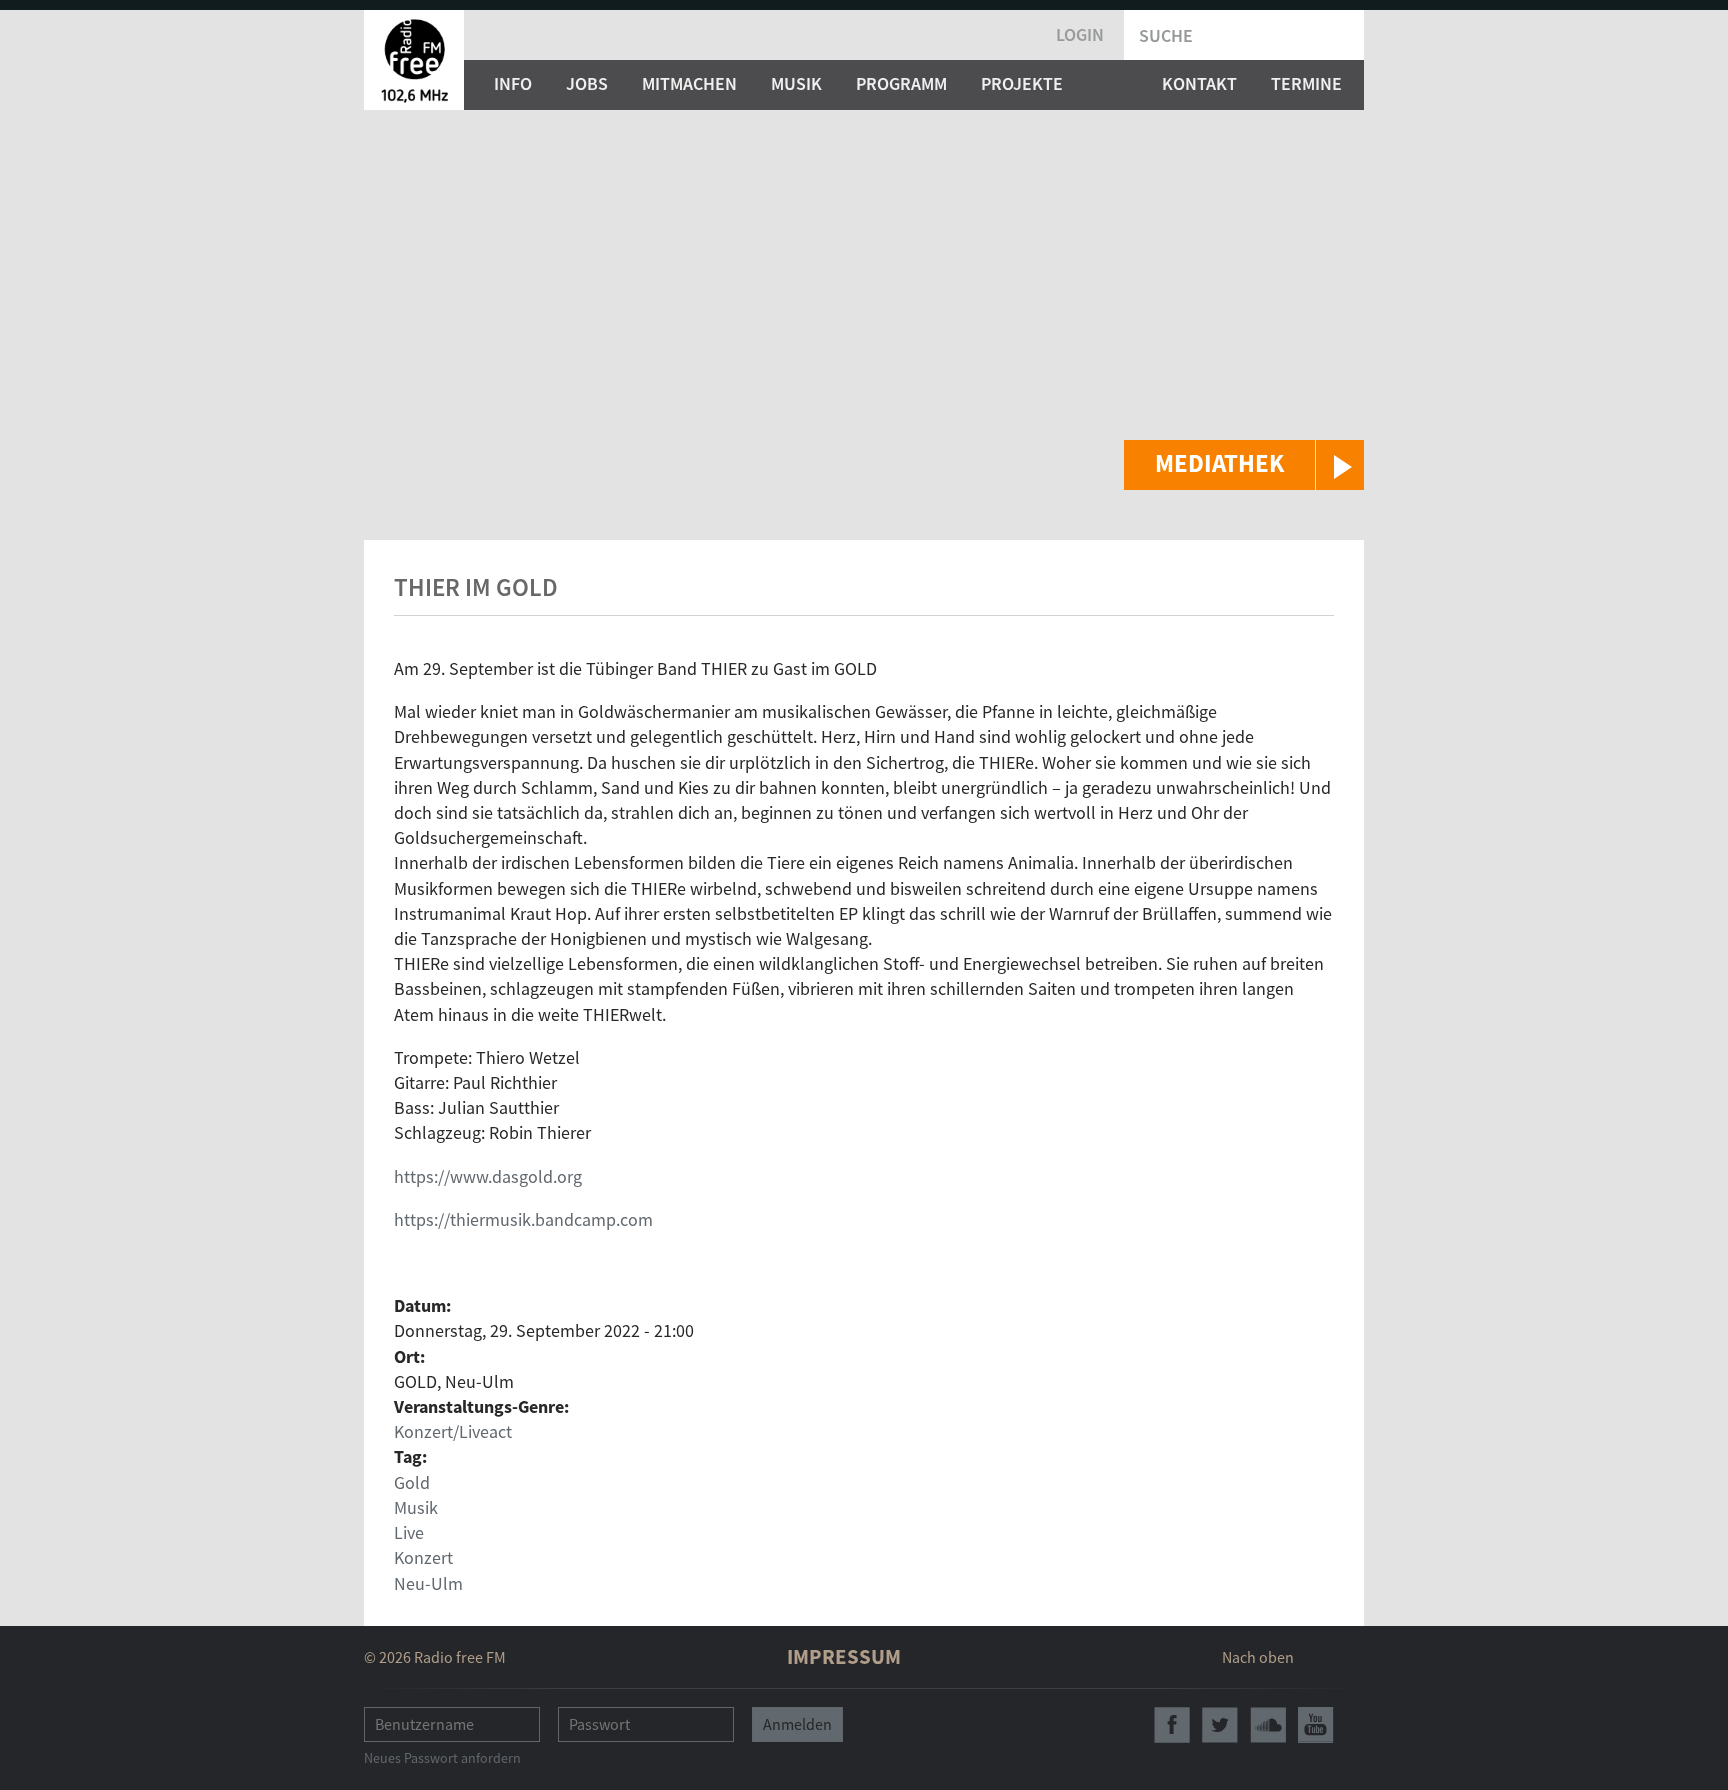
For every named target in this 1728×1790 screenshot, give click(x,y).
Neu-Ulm (428, 1583)
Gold (412, 1482)
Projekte (1022, 83)
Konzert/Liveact (453, 1431)
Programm (901, 83)
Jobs (587, 83)
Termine (1306, 83)
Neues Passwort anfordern (442, 1758)
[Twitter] (1220, 1725)
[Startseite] (414, 60)
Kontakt (1199, 83)
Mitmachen (689, 83)
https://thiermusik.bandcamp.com (523, 1219)
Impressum (844, 1656)
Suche (1166, 35)
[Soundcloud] (1268, 1725)
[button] (1244, 465)
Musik (796, 83)
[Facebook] (1172, 1725)
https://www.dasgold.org (488, 1176)
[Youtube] (1316, 1725)
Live (409, 1532)
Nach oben (1258, 1657)
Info (513, 83)
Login (1080, 34)
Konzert (423, 1557)
